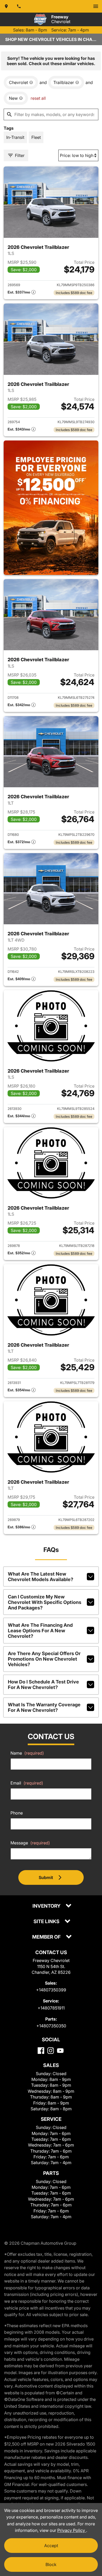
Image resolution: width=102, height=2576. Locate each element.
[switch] (96, 6)
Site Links (47, 1922)
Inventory (47, 1906)
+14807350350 (51, 2026)
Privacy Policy (72, 2530)
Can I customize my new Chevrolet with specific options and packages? (45, 1602)
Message (30, 1843)
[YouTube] (60, 2051)
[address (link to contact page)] (6, 6)
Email (27, 1783)
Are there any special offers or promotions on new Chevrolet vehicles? (44, 1659)
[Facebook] (41, 2051)
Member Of (47, 1937)
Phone (17, 1813)
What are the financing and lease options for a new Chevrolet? (40, 1631)
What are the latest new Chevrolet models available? (41, 1577)
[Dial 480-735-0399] (19, 6)
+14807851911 (51, 2008)
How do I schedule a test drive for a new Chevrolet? (43, 1685)
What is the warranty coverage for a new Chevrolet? (44, 1707)
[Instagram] (51, 2051)
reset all (38, 98)
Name (27, 1753)
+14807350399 (51, 1990)
